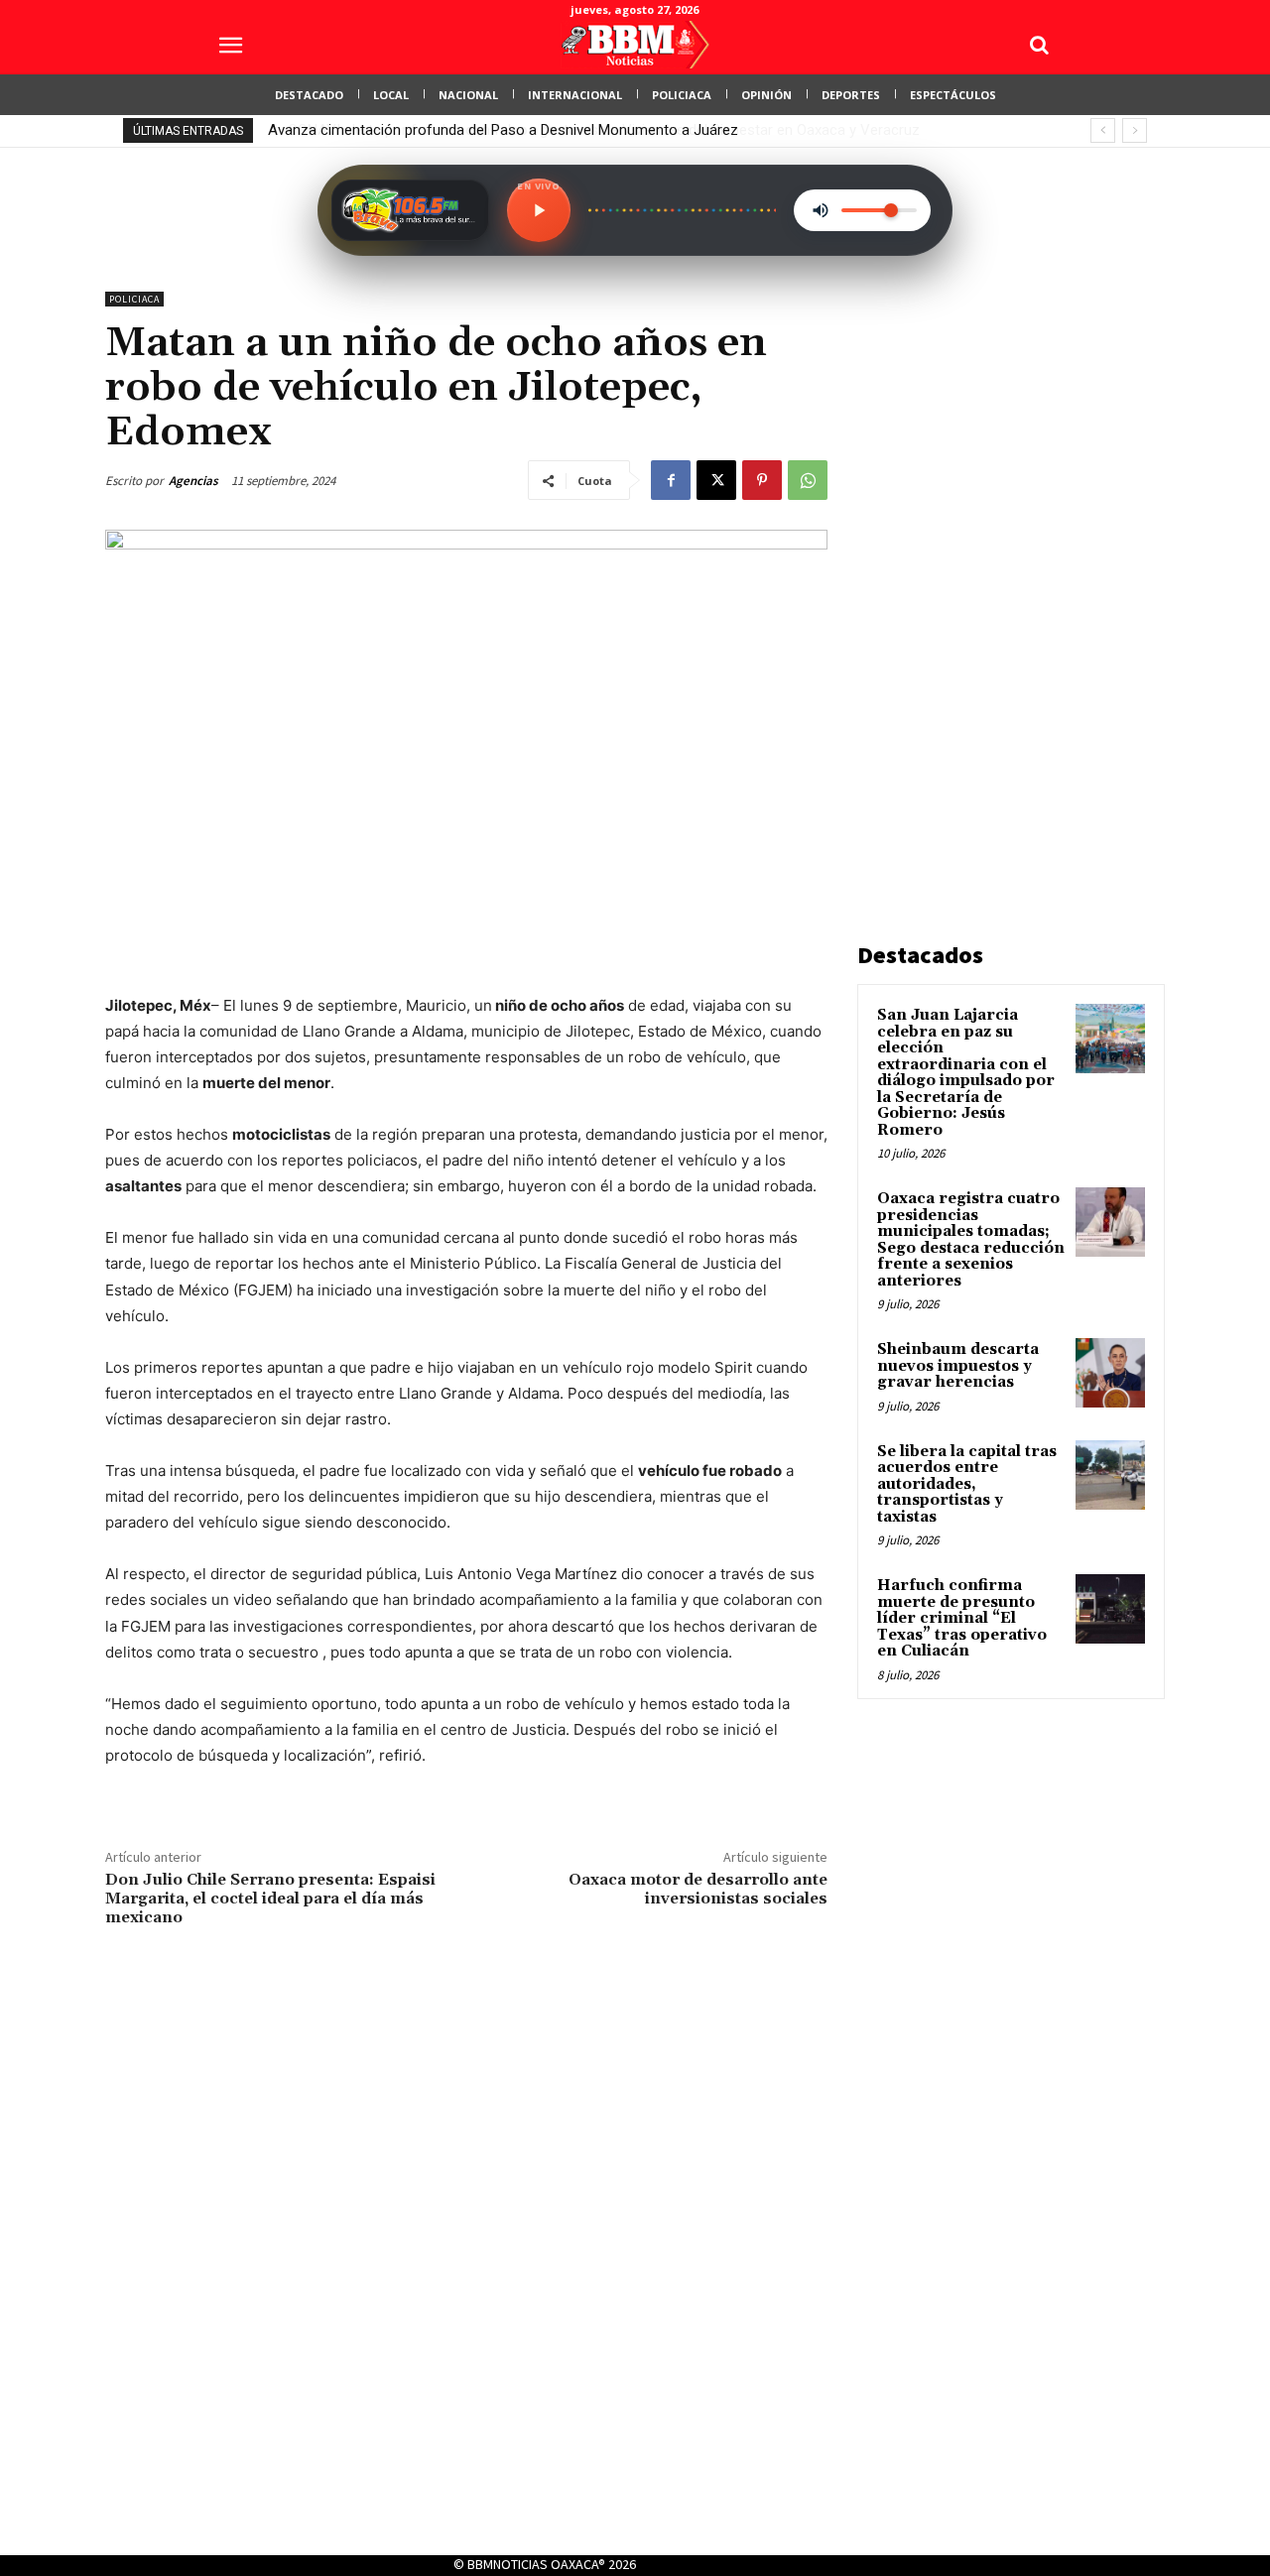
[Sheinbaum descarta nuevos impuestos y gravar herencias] (1110, 1373)
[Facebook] (671, 480)
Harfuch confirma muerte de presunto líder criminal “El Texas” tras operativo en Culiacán (962, 1618)
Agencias (193, 481)
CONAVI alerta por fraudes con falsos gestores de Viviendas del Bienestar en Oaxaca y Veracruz (585, 130)
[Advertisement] (1006, 589)
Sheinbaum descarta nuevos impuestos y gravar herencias (958, 1366)
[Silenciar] (821, 210)
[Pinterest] (762, 480)
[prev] (1103, 130)
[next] (1135, 130)
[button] (1039, 45)
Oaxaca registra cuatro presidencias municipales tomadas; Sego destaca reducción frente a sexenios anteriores (971, 1240)
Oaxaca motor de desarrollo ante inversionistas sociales (698, 1889)
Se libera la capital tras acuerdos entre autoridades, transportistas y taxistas (967, 1484)
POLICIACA (134, 299)
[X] (716, 480)
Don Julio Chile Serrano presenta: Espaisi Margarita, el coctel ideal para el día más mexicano (270, 1899)
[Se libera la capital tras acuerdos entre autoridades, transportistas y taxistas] (1110, 1475)
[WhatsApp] (808, 480)
